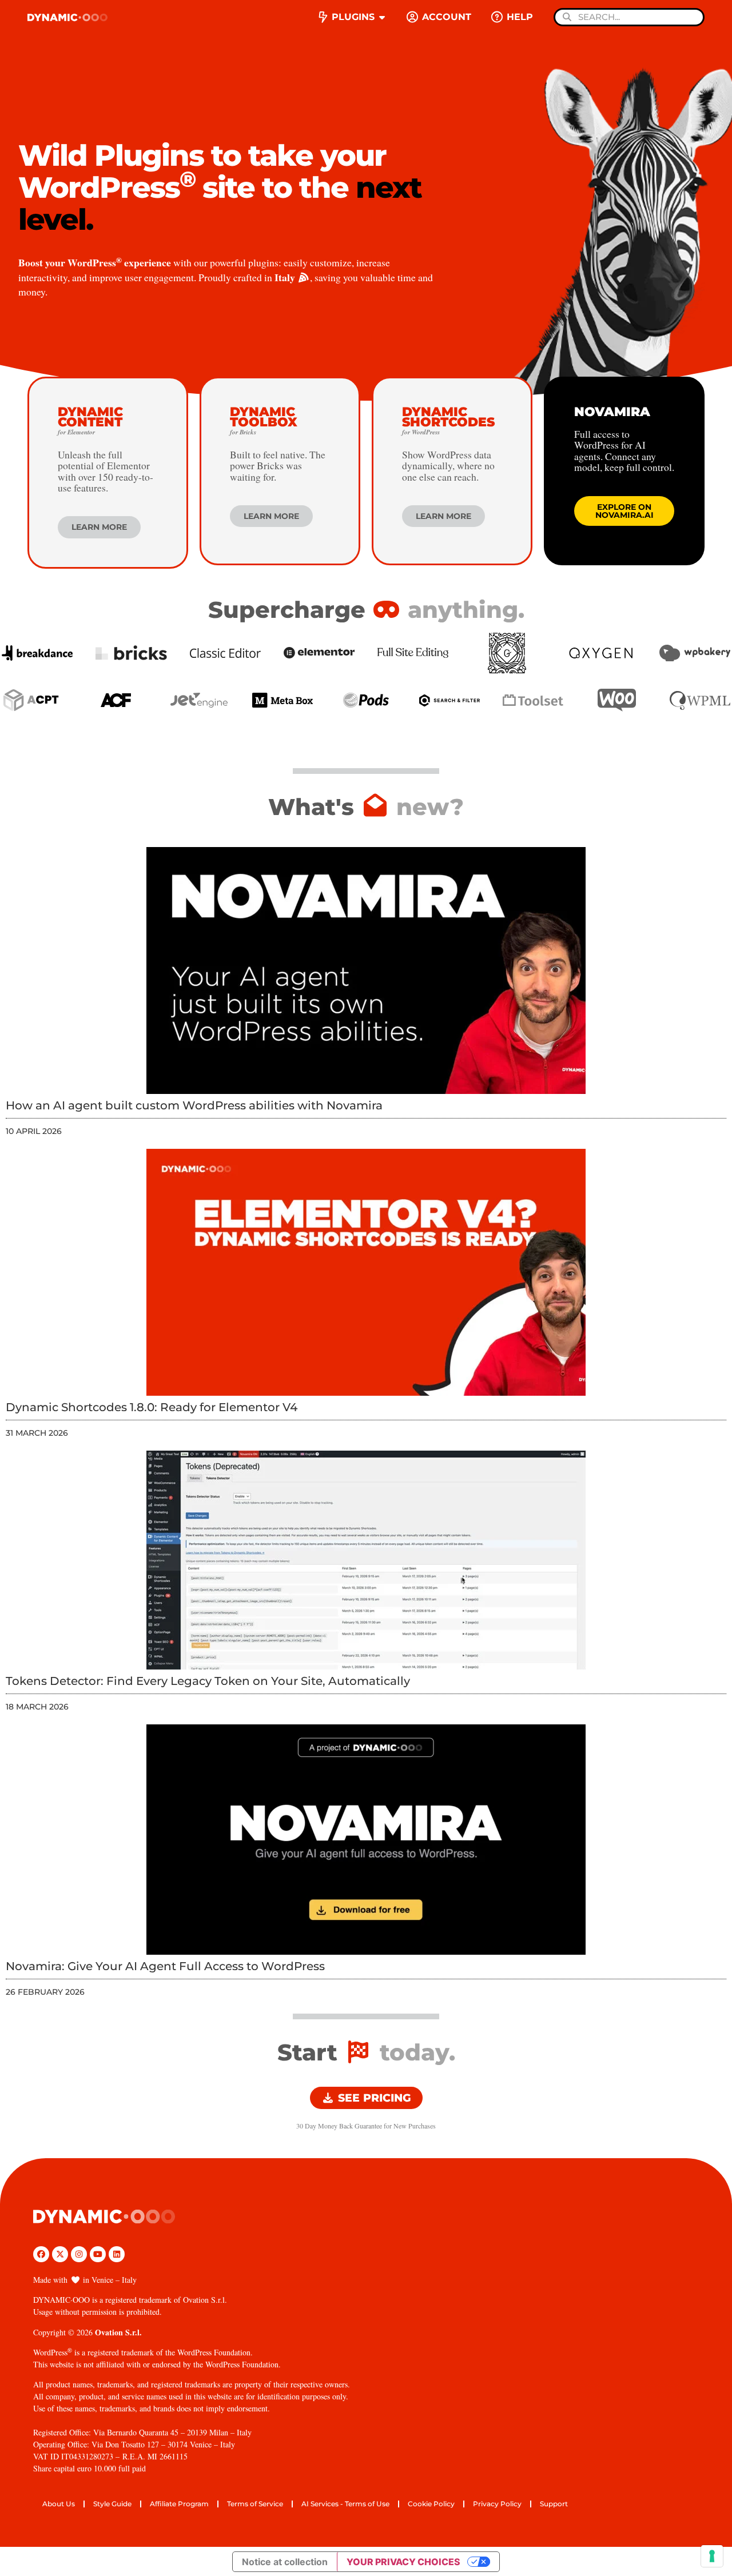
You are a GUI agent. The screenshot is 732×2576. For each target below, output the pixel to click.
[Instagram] (79, 2254)
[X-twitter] (60, 2254)
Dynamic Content (90, 420)
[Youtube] (98, 2254)
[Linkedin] (117, 2254)
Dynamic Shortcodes (448, 420)
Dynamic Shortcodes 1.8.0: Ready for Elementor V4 (152, 1407)
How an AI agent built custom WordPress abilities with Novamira (194, 1105)
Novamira (612, 412)
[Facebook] (41, 2254)
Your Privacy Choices (403, 2562)
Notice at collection (285, 2562)
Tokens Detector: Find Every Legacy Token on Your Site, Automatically (208, 1681)
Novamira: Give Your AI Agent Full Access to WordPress (165, 1966)
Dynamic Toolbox (264, 420)
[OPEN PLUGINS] (382, 17)
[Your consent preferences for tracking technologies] (712, 2556)
